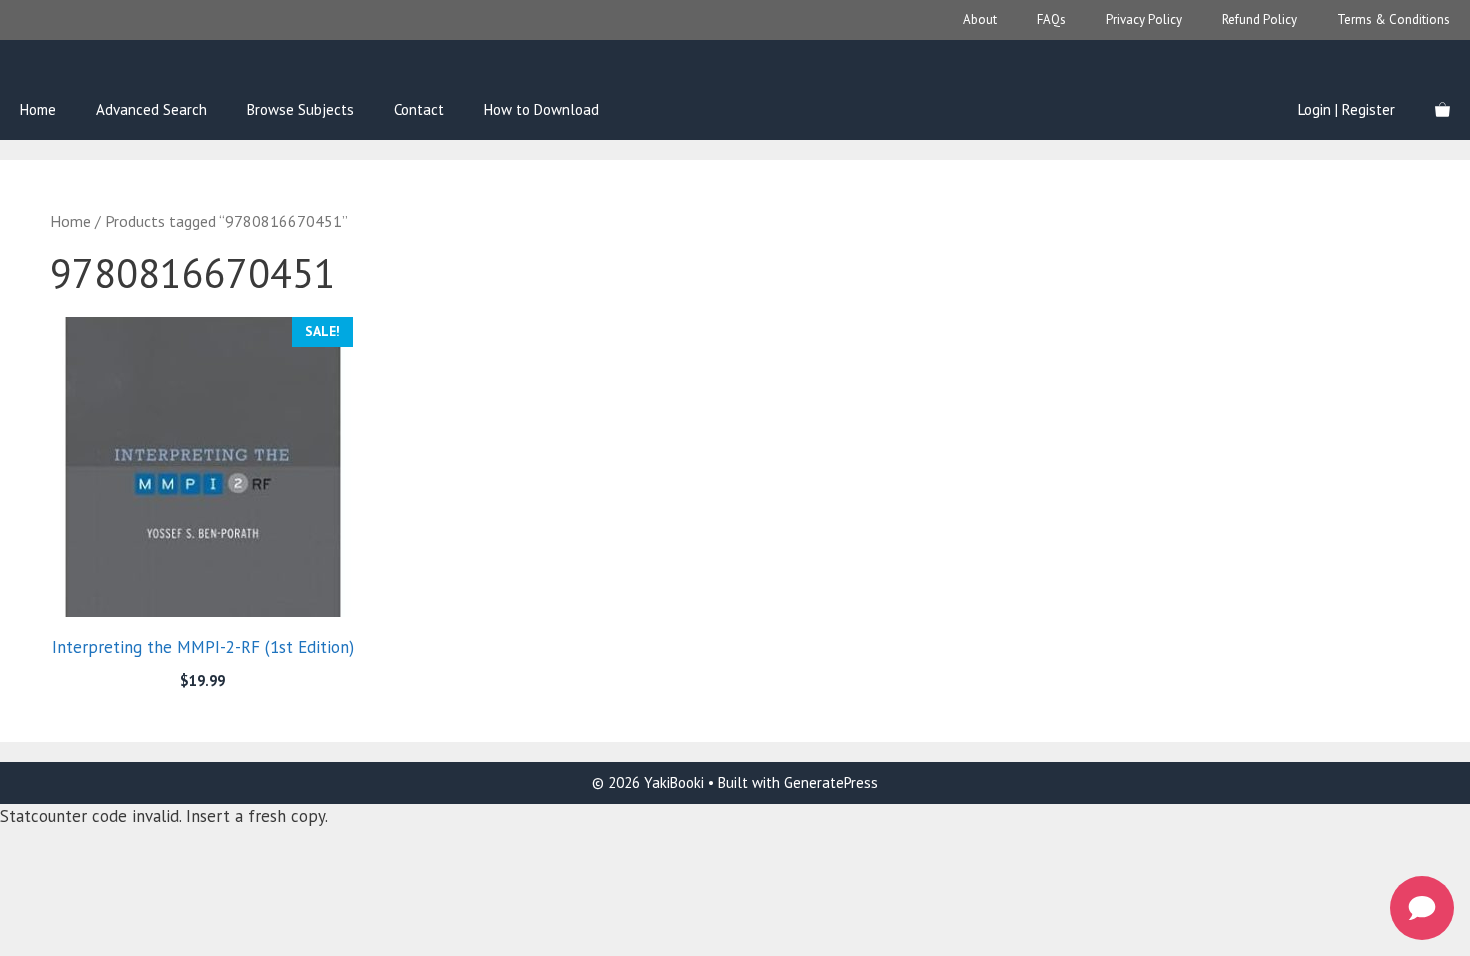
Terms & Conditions (1393, 19)
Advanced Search (151, 109)
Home (38, 109)
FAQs (1051, 19)
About (980, 19)
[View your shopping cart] (1442, 110)
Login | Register (1346, 109)
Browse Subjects (300, 109)
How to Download (541, 109)
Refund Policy (1259, 19)
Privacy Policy (1144, 19)
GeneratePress (831, 782)
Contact (419, 109)
